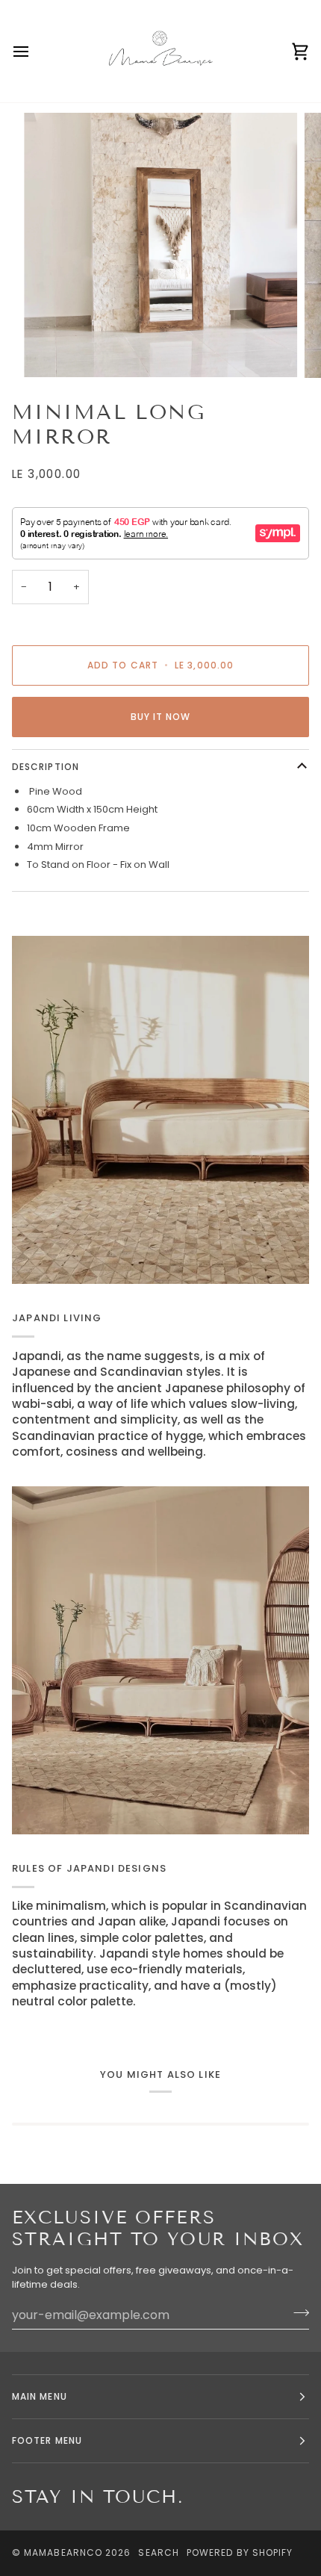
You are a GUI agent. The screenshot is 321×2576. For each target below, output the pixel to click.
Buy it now (161, 717)
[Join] (297, 2313)
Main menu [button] (40, 2396)
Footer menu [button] (47, 2440)
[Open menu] (34, 51)
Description (46, 767)
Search (158, 2552)
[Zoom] (52, 349)
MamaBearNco (63, 2552)
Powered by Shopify (240, 2552)
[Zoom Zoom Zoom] (160, 245)
